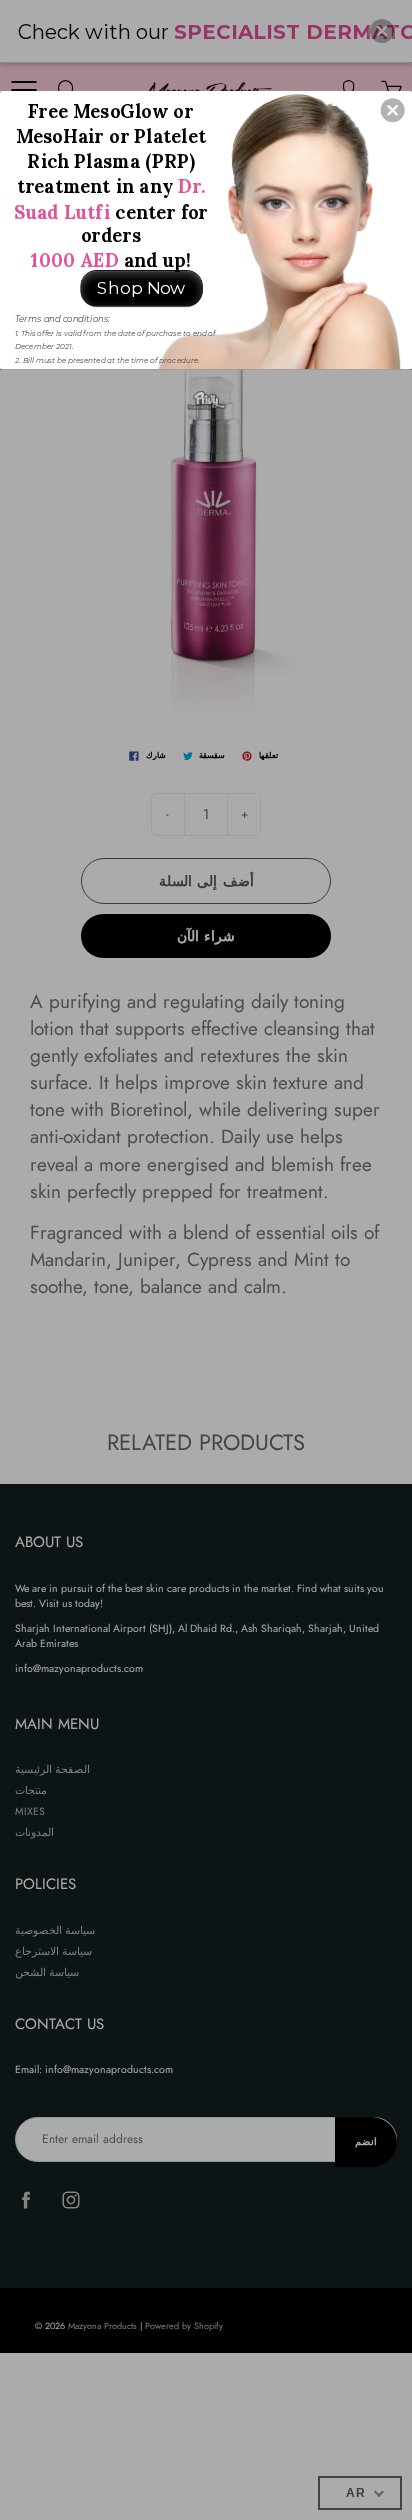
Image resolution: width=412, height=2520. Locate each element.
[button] (393, 110)
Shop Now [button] (141, 287)
